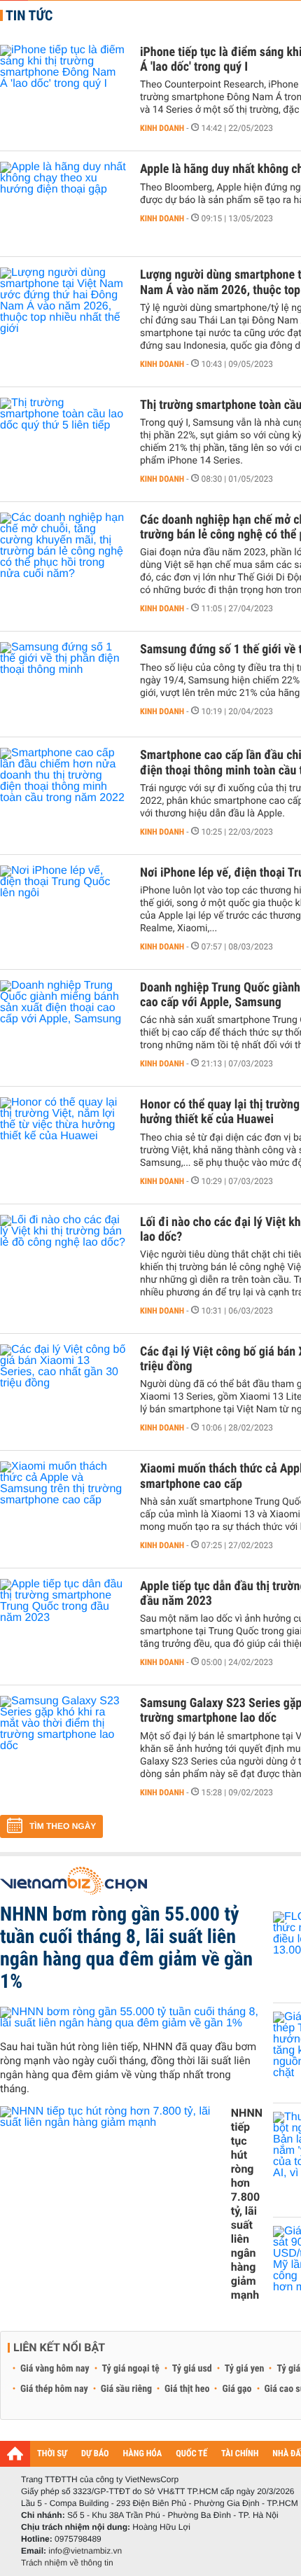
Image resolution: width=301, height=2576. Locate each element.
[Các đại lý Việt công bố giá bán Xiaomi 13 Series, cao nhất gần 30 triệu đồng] (63, 1386)
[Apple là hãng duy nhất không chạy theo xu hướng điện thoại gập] (63, 204)
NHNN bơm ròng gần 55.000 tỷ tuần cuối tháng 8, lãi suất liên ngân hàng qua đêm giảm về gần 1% (126, 1948)
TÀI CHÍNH (240, 2454)
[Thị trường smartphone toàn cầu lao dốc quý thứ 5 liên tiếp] (63, 440)
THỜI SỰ (52, 2454)
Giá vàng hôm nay (55, 2369)
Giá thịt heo (187, 2389)
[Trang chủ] (15, 2453)
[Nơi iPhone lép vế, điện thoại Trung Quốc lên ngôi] (63, 907)
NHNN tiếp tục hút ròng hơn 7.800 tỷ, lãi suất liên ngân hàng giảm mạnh (247, 2204)
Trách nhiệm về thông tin (67, 2563)
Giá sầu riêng (126, 2389)
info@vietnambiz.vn (85, 2551)
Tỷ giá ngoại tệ (131, 2369)
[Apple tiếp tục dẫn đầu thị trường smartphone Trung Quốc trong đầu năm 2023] (63, 1621)
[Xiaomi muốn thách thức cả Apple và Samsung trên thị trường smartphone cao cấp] (63, 1503)
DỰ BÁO (95, 2454)
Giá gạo (237, 2389)
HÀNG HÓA (143, 2454)
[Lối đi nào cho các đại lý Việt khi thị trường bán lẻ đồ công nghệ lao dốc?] (63, 1257)
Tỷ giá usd (192, 2369)
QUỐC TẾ (191, 2454)
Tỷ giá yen (245, 2369)
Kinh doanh (162, 128)
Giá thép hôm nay (54, 2389)
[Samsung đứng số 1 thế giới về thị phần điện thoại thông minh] (63, 684)
